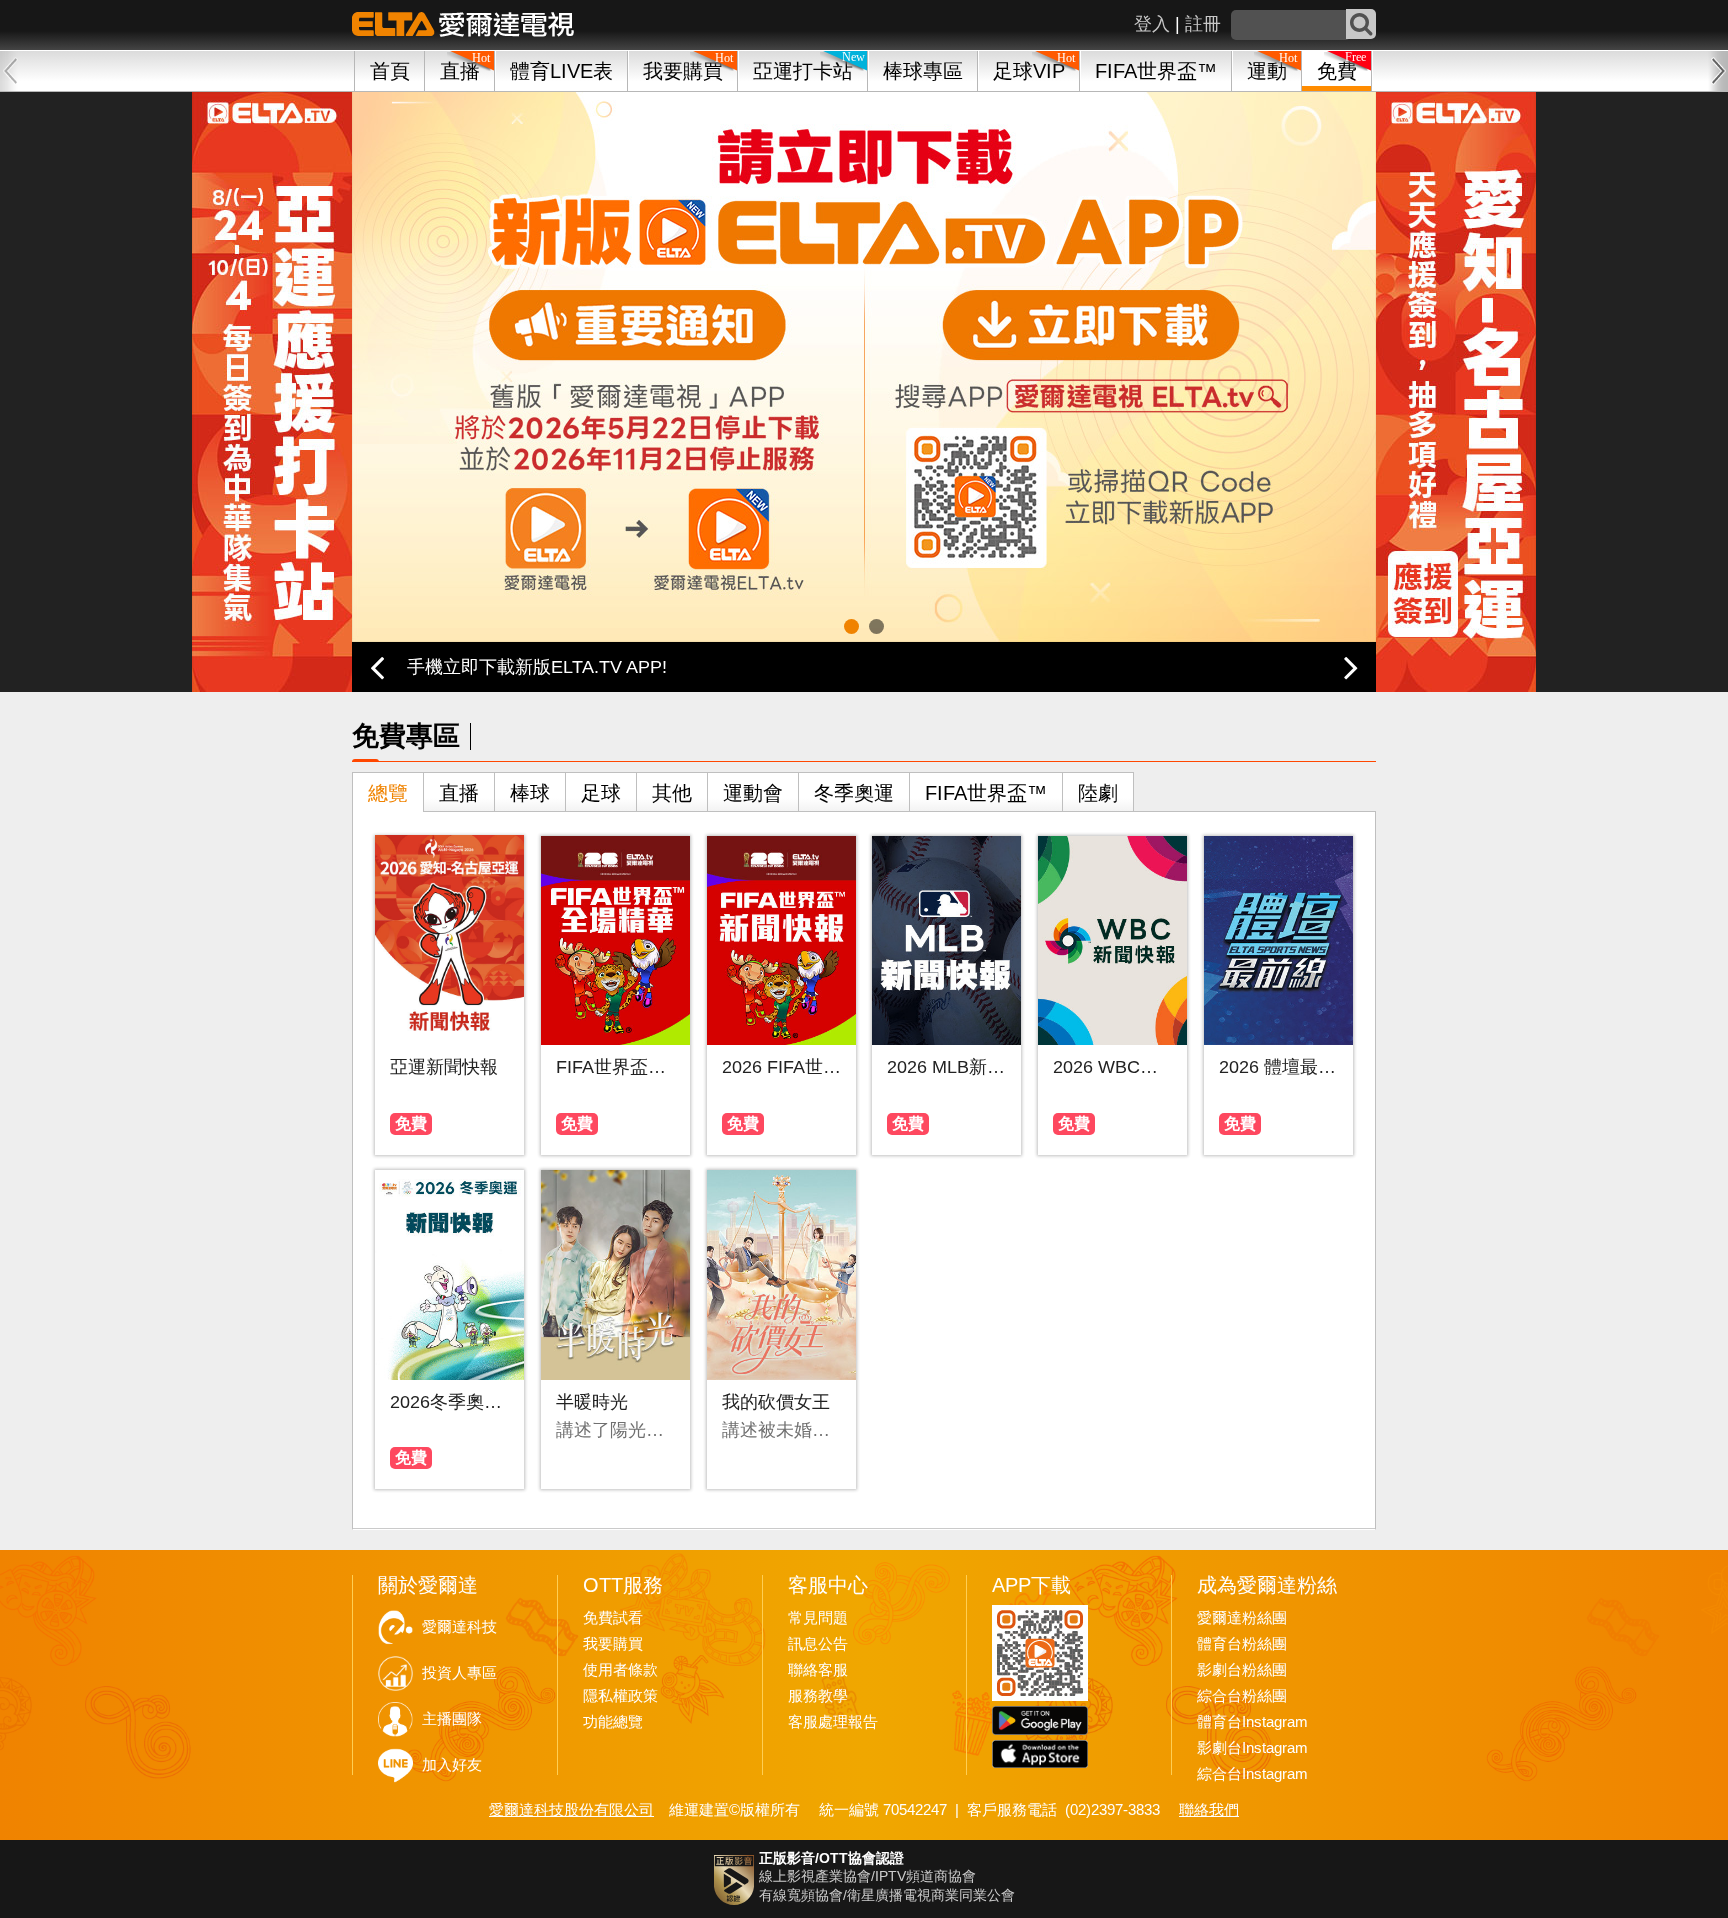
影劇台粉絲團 (1242, 1670)
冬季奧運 (854, 793)
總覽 (388, 793)
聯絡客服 (818, 1670)
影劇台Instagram (1252, 1748)
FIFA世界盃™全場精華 (615, 1067)
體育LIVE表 (561, 71)
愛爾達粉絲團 (1242, 1618)
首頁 (390, 71)
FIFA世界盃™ (1156, 71)
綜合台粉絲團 (1242, 1696)
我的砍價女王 (776, 1402)
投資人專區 (459, 1673)
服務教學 (818, 1696)
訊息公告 (818, 1644)
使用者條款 (620, 1670)
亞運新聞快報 (444, 1067)
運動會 (753, 793)
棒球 (530, 793)
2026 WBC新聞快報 (1112, 1067)
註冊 (1203, 24)
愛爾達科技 (459, 1627)
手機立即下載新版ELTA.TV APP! (537, 667)
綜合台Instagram (1252, 1774)
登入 (1152, 24)
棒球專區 (923, 71)
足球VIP (1029, 71)
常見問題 (818, 1618)
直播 (459, 793)
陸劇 (1098, 793)
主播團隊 (452, 1719)
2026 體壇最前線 (1278, 1067)
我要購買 (683, 71)
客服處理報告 (833, 1722)
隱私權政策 (620, 1696)
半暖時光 (592, 1402)
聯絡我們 (1209, 1809)
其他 (672, 793)
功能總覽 (613, 1722)
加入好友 (452, 1765)
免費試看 (613, 1618)
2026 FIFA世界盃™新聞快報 (781, 1067)
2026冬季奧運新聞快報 (449, 1402)
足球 (601, 793)
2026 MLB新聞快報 (946, 1067)
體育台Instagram (1252, 1722)
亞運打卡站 (803, 71)
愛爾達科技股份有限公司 (571, 1809)
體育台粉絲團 (1242, 1644)
